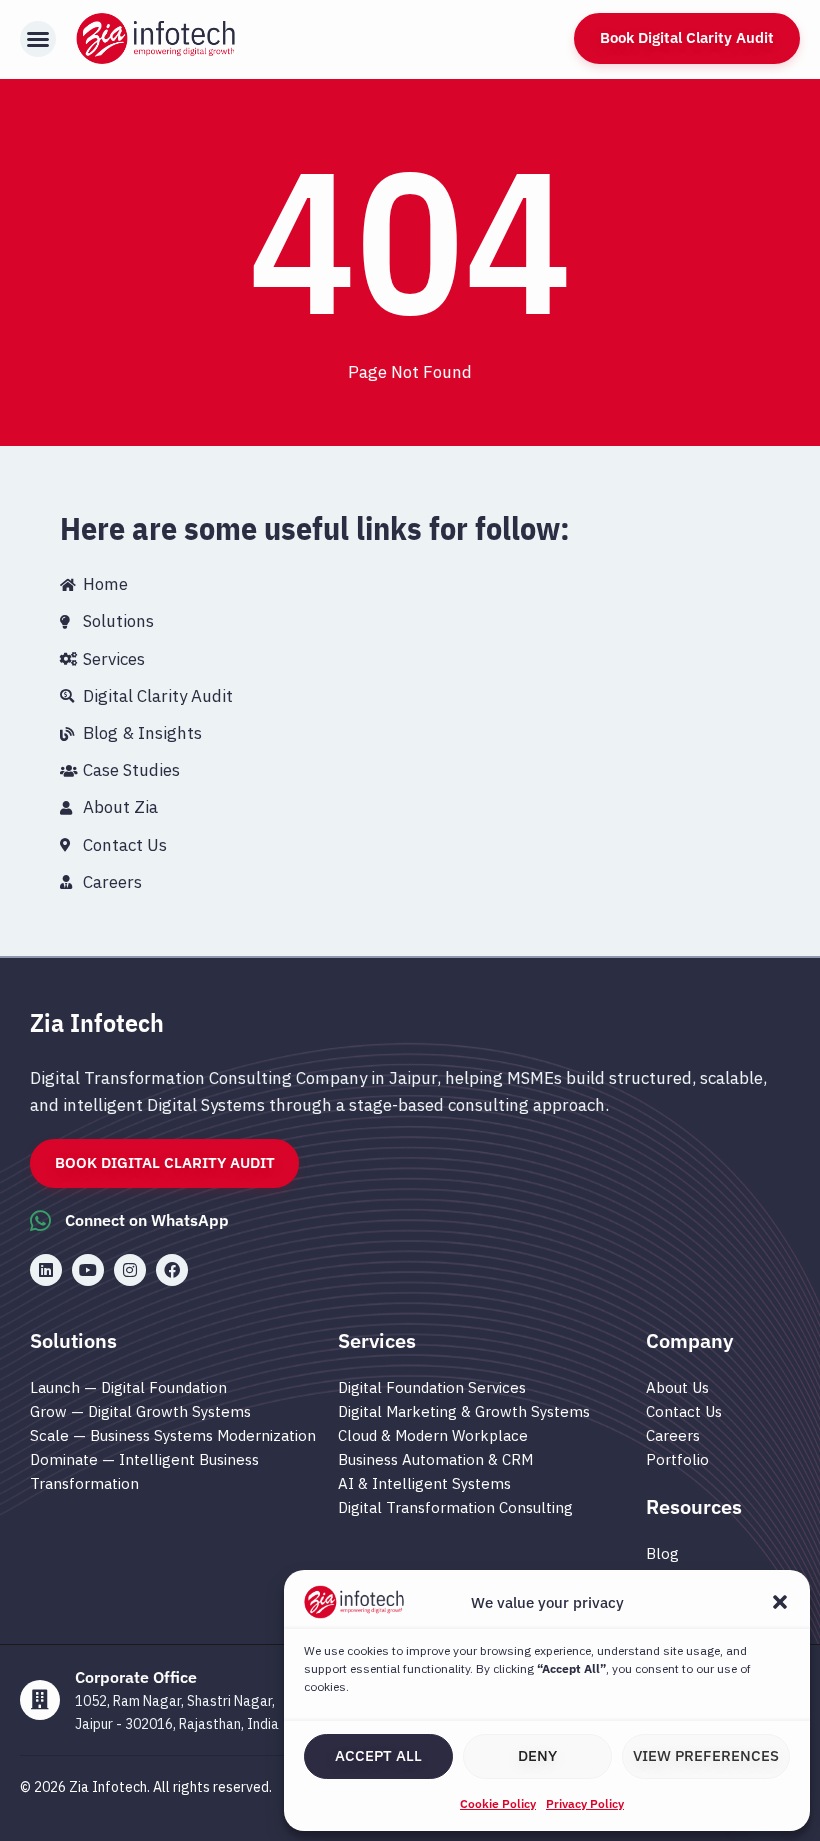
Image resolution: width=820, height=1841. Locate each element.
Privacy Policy (585, 1803)
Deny (537, 1755)
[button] (780, 1602)
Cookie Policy (498, 1803)
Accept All (378, 1755)
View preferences (706, 1755)
